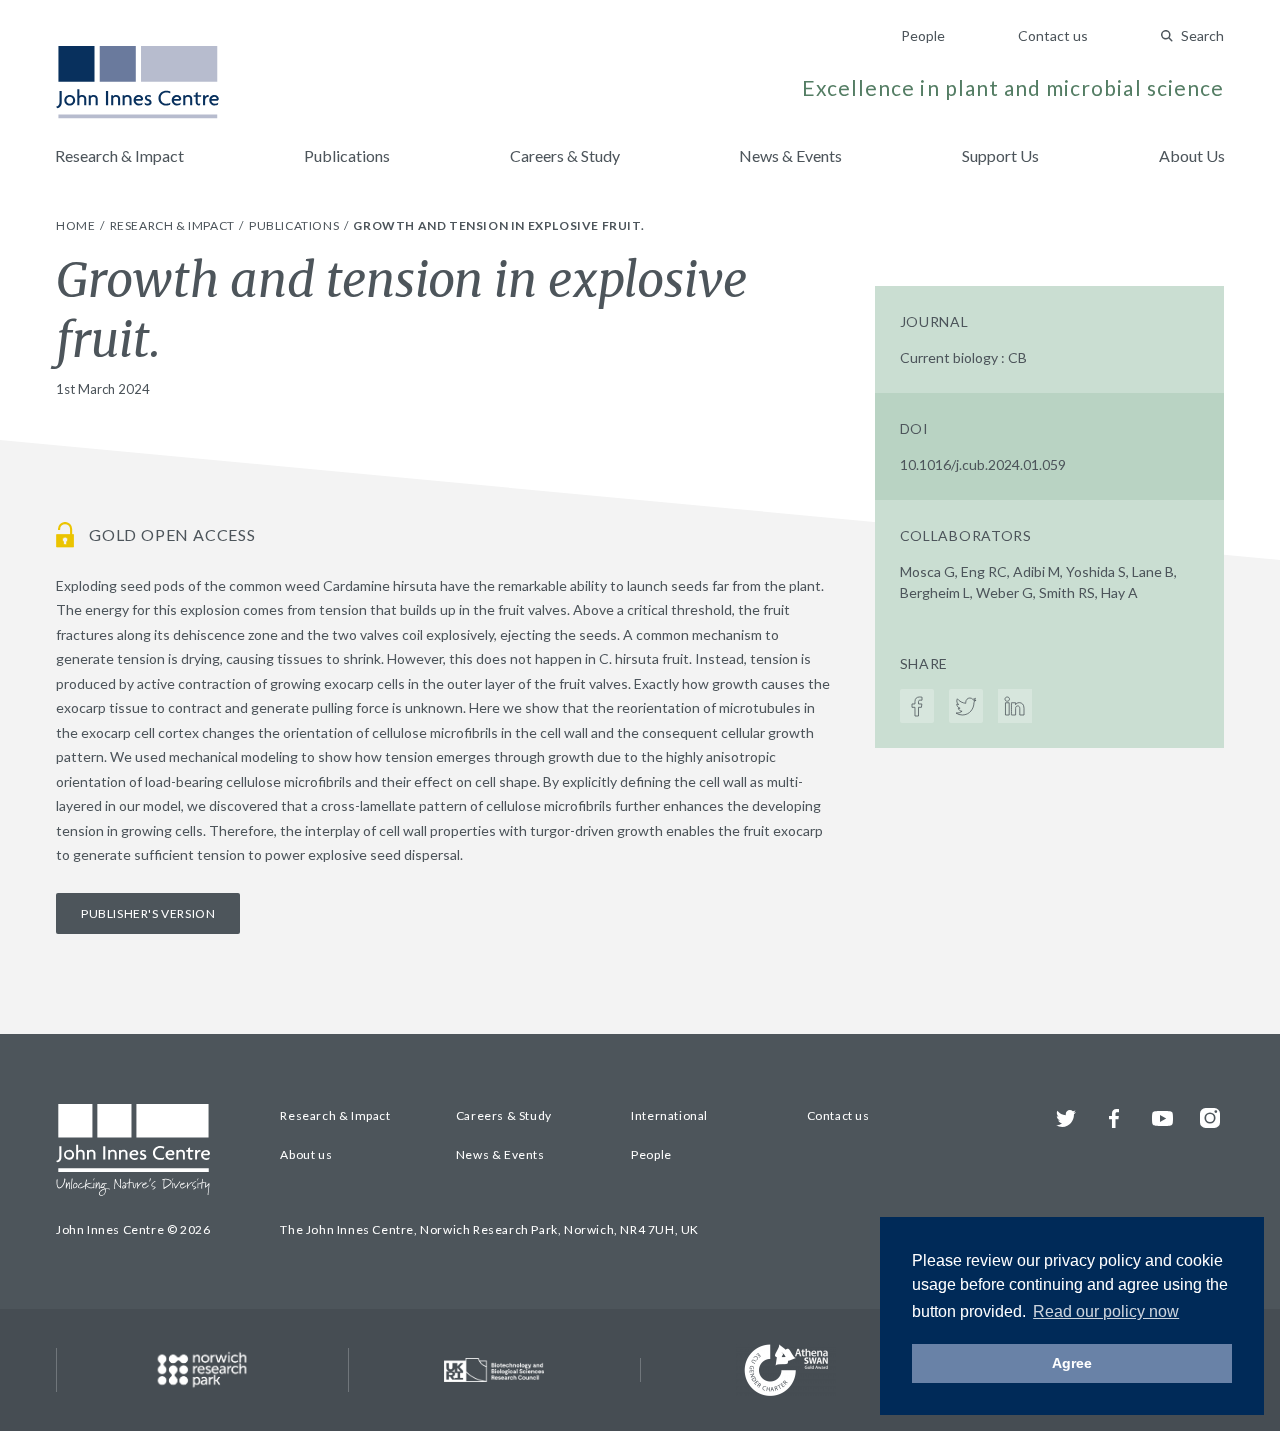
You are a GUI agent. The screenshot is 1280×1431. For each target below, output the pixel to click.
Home (77, 225)
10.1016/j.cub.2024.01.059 (983, 464)
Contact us (1053, 35)
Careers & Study (565, 155)
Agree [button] (1072, 1363)
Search (1202, 35)
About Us (1192, 155)
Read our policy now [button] (1106, 1311)
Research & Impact (119, 155)
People (923, 35)
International (669, 1115)
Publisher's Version (148, 913)
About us (306, 1154)
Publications (347, 155)
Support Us (1000, 155)
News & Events (790, 155)
